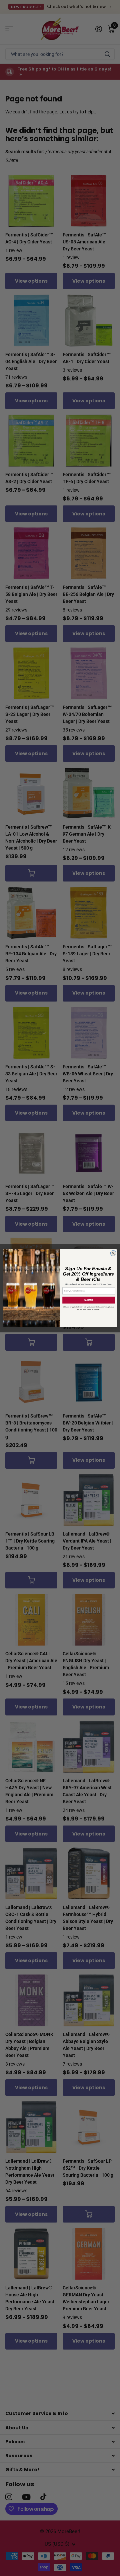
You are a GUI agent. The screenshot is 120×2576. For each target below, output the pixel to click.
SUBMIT (89, 1300)
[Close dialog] (113, 1253)
